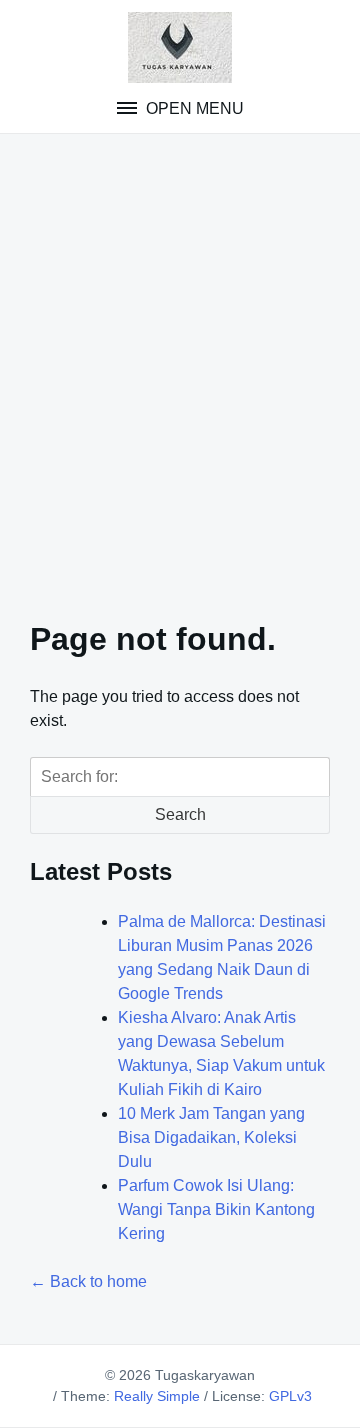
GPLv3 (290, 1396)
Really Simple (157, 1396)
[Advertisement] (180, 364)
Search (180, 814)
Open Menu (193, 108)
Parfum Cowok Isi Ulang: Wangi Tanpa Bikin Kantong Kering (216, 1209)
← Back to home (88, 1281)
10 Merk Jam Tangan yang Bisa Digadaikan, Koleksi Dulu (211, 1137)
